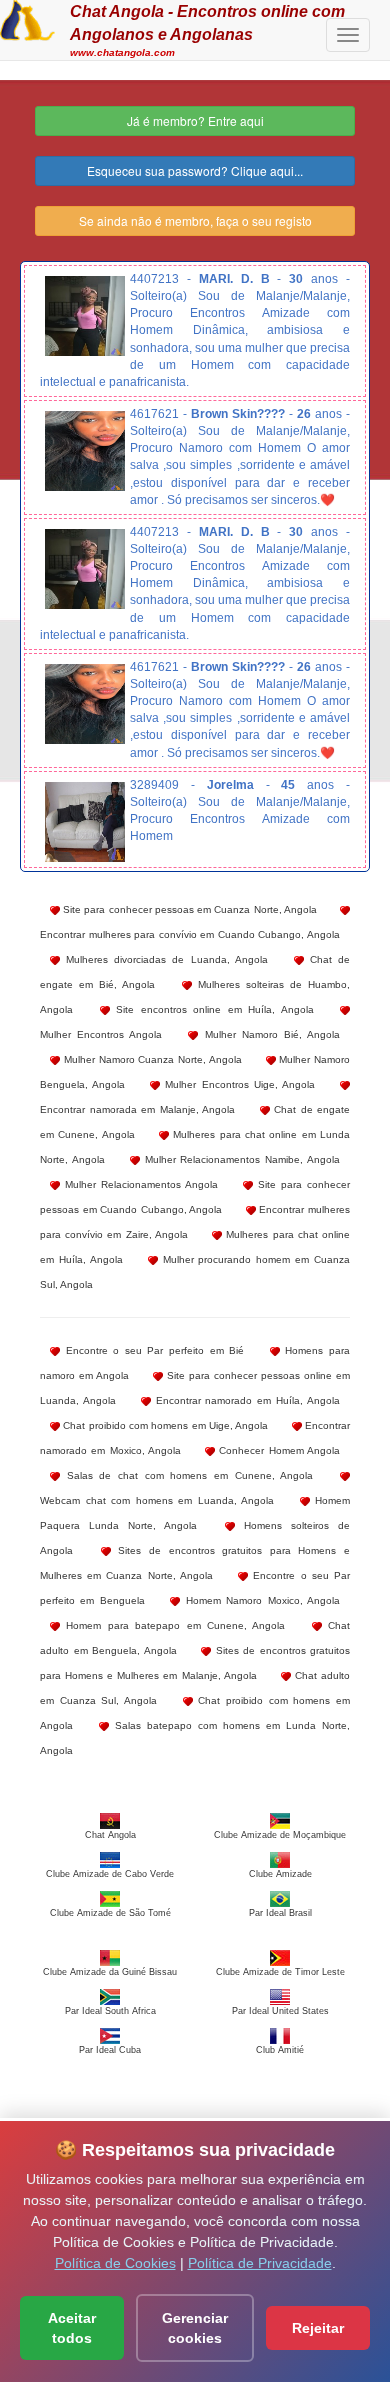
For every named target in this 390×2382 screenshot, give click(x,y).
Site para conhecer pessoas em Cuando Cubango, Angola (195, 1197)
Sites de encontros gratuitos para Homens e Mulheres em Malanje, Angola (195, 1663)
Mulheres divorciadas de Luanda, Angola (164, 959)
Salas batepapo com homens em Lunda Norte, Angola (195, 1738)
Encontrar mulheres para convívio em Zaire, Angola (195, 1222)
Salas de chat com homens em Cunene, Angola (186, 1475)
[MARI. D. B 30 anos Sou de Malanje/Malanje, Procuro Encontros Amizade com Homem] (85, 316)
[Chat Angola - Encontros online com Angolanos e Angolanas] (27, 18)
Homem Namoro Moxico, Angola (260, 1600)
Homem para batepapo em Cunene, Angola (172, 1625)
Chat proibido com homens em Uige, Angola (164, 1425)
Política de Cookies (115, 2263)
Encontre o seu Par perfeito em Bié (152, 1350)
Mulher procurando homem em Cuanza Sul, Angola (195, 1272)
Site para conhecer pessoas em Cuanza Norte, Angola (188, 909)
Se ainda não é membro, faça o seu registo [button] (195, 220)
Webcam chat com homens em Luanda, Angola (157, 1500)
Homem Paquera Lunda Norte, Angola (195, 1513)
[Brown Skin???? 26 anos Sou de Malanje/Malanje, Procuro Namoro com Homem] (85, 451)
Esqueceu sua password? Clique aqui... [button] (195, 170)
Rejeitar (318, 2328)
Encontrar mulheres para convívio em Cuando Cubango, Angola (190, 934)
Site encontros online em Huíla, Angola (212, 1009)
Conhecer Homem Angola (277, 1450)
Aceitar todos (72, 2328)
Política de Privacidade (260, 2263)
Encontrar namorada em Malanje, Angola (137, 1109)
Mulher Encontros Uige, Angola (237, 1084)
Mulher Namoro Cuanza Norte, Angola (151, 1059)
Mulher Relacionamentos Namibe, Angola (240, 1159)
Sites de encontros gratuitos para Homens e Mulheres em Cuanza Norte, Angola (195, 1563)
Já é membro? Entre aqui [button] (195, 120)
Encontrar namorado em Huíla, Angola (245, 1400)
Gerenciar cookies (195, 2328)
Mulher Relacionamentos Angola (139, 1184)
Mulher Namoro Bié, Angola (269, 1034)
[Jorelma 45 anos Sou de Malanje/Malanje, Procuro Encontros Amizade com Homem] (85, 822)
